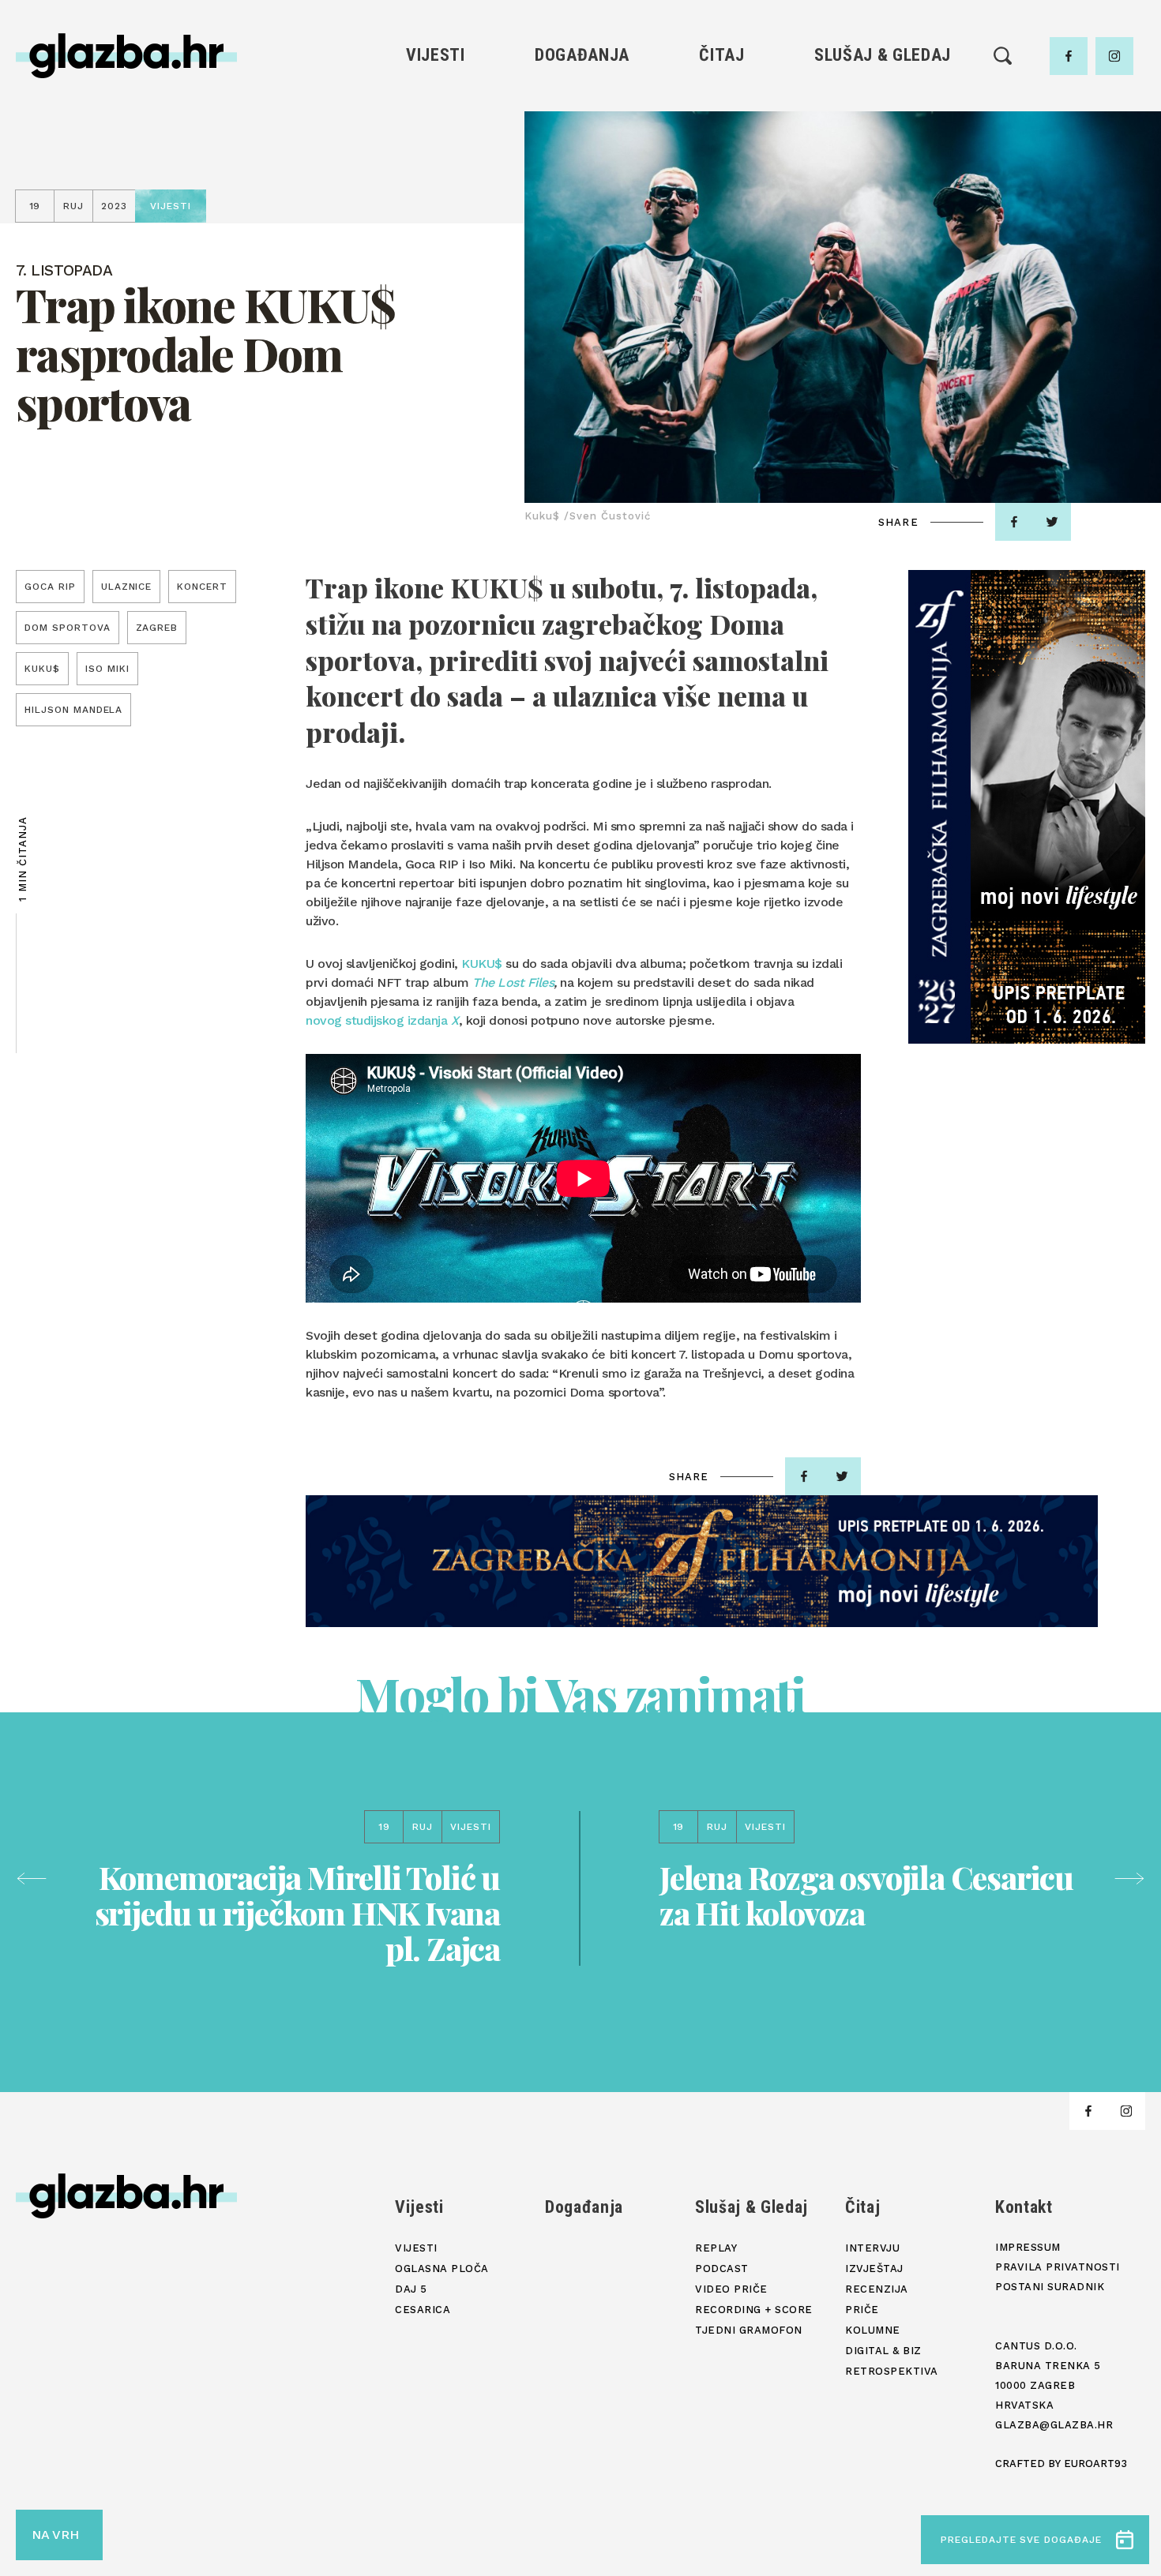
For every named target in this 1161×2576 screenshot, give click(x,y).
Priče (721, 184)
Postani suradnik (1050, 2287)
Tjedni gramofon (883, 130)
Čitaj (721, 55)
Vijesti (436, 55)
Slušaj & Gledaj (883, 55)
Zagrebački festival (436, 157)
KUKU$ (482, 964)
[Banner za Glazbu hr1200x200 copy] (702, 1561)
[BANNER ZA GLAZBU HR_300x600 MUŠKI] (1027, 807)
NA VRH (55, 2535)
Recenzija (722, 157)
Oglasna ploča (436, 130)
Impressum (1028, 2247)
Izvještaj (722, 130)
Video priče (882, 184)
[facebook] (1069, 56)
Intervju (722, 103)
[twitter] (1052, 522)
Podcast (882, 157)
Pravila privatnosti (1058, 2267)
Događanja (582, 55)
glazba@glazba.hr (1054, 2425)
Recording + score (883, 210)
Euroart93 (1095, 2464)
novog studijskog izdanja (382, 1020)
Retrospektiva (721, 264)
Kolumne (721, 210)
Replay (883, 103)
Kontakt (1024, 2207)
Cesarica (435, 184)
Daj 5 (436, 210)
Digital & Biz (722, 237)
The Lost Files (513, 982)
